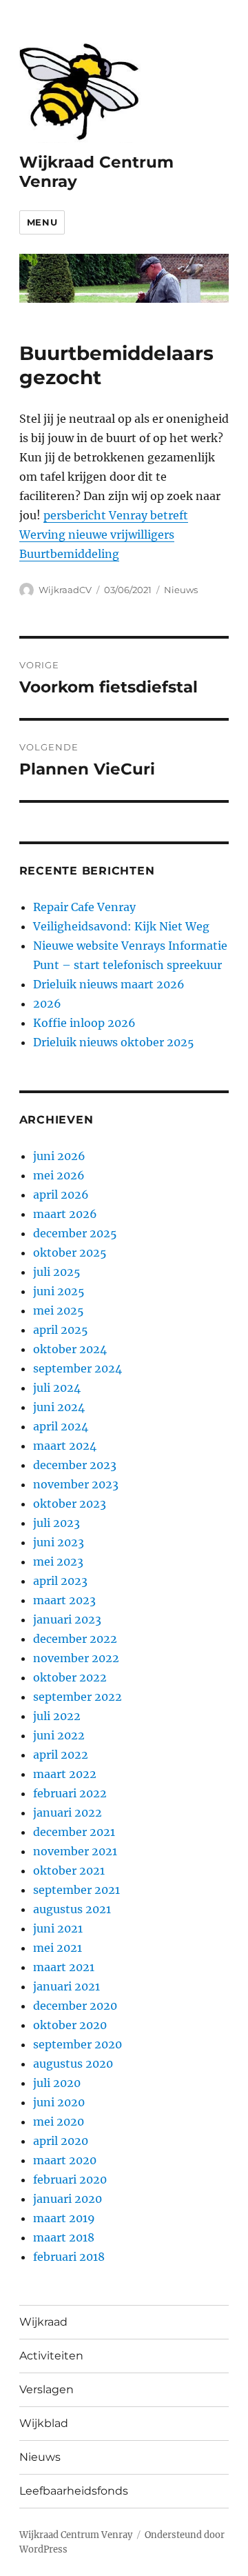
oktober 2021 (69, 1870)
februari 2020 (70, 2179)
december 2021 (74, 1832)
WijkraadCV (65, 590)
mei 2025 (59, 1310)
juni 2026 (59, 1156)
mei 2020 (59, 2121)
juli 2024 (57, 1388)
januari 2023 (67, 1619)
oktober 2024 (70, 1349)
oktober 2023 (70, 1504)
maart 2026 (65, 1214)
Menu (42, 222)
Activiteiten (51, 2356)
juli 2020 (57, 2083)
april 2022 (61, 1755)
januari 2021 (66, 1986)
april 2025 (61, 1330)
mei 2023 (58, 1561)
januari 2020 (68, 2199)
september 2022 (77, 1697)
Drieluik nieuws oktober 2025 (114, 1042)
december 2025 (75, 1233)
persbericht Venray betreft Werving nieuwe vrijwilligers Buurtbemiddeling (104, 535)
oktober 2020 (70, 2025)
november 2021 (75, 1851)
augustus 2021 (72, 1909)
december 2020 (75, 2006)
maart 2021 (64, 1967)
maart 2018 (64, 2237)
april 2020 (61, 2141)
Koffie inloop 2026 (84, 1023)
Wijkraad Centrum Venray (76, 2535)
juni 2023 (59, 1542)
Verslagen (46, 2389)
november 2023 (76, 1484)
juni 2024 (59, 1407)
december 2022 (75, 1639)
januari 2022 (68, 1813)
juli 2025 (57, 1272)
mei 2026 (59, 1175)
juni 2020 (59, 2102)
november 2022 (76, 1658)
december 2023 (75, 1465)
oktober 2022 (70, 1677)
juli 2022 (57, 1716)
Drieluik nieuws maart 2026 (109, 984)
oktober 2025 (70, 1252)
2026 (47, 1004)
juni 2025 (59, 1291)
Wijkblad (44, 2423)
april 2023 (60, 1581)
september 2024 (77, 1368)
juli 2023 (56, 1523)
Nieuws (181, 590)
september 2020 (77, 2044)
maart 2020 (65, 2160)
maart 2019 (64, 2218)
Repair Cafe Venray (84, 907)
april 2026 (61, 1195)
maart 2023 (64, 1600)
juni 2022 (59, 1735)
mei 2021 (58, 1948)
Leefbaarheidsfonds (74, 2491)
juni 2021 (58, 1928)
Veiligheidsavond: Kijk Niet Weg (121, 926)
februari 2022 (70, 1793)
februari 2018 (69, 2257)
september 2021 (76, 1890)
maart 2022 (65, 1774)
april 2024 (61, 1426)
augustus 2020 (73, 2064)
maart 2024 (65, 1446)
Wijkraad (43, 2322)
